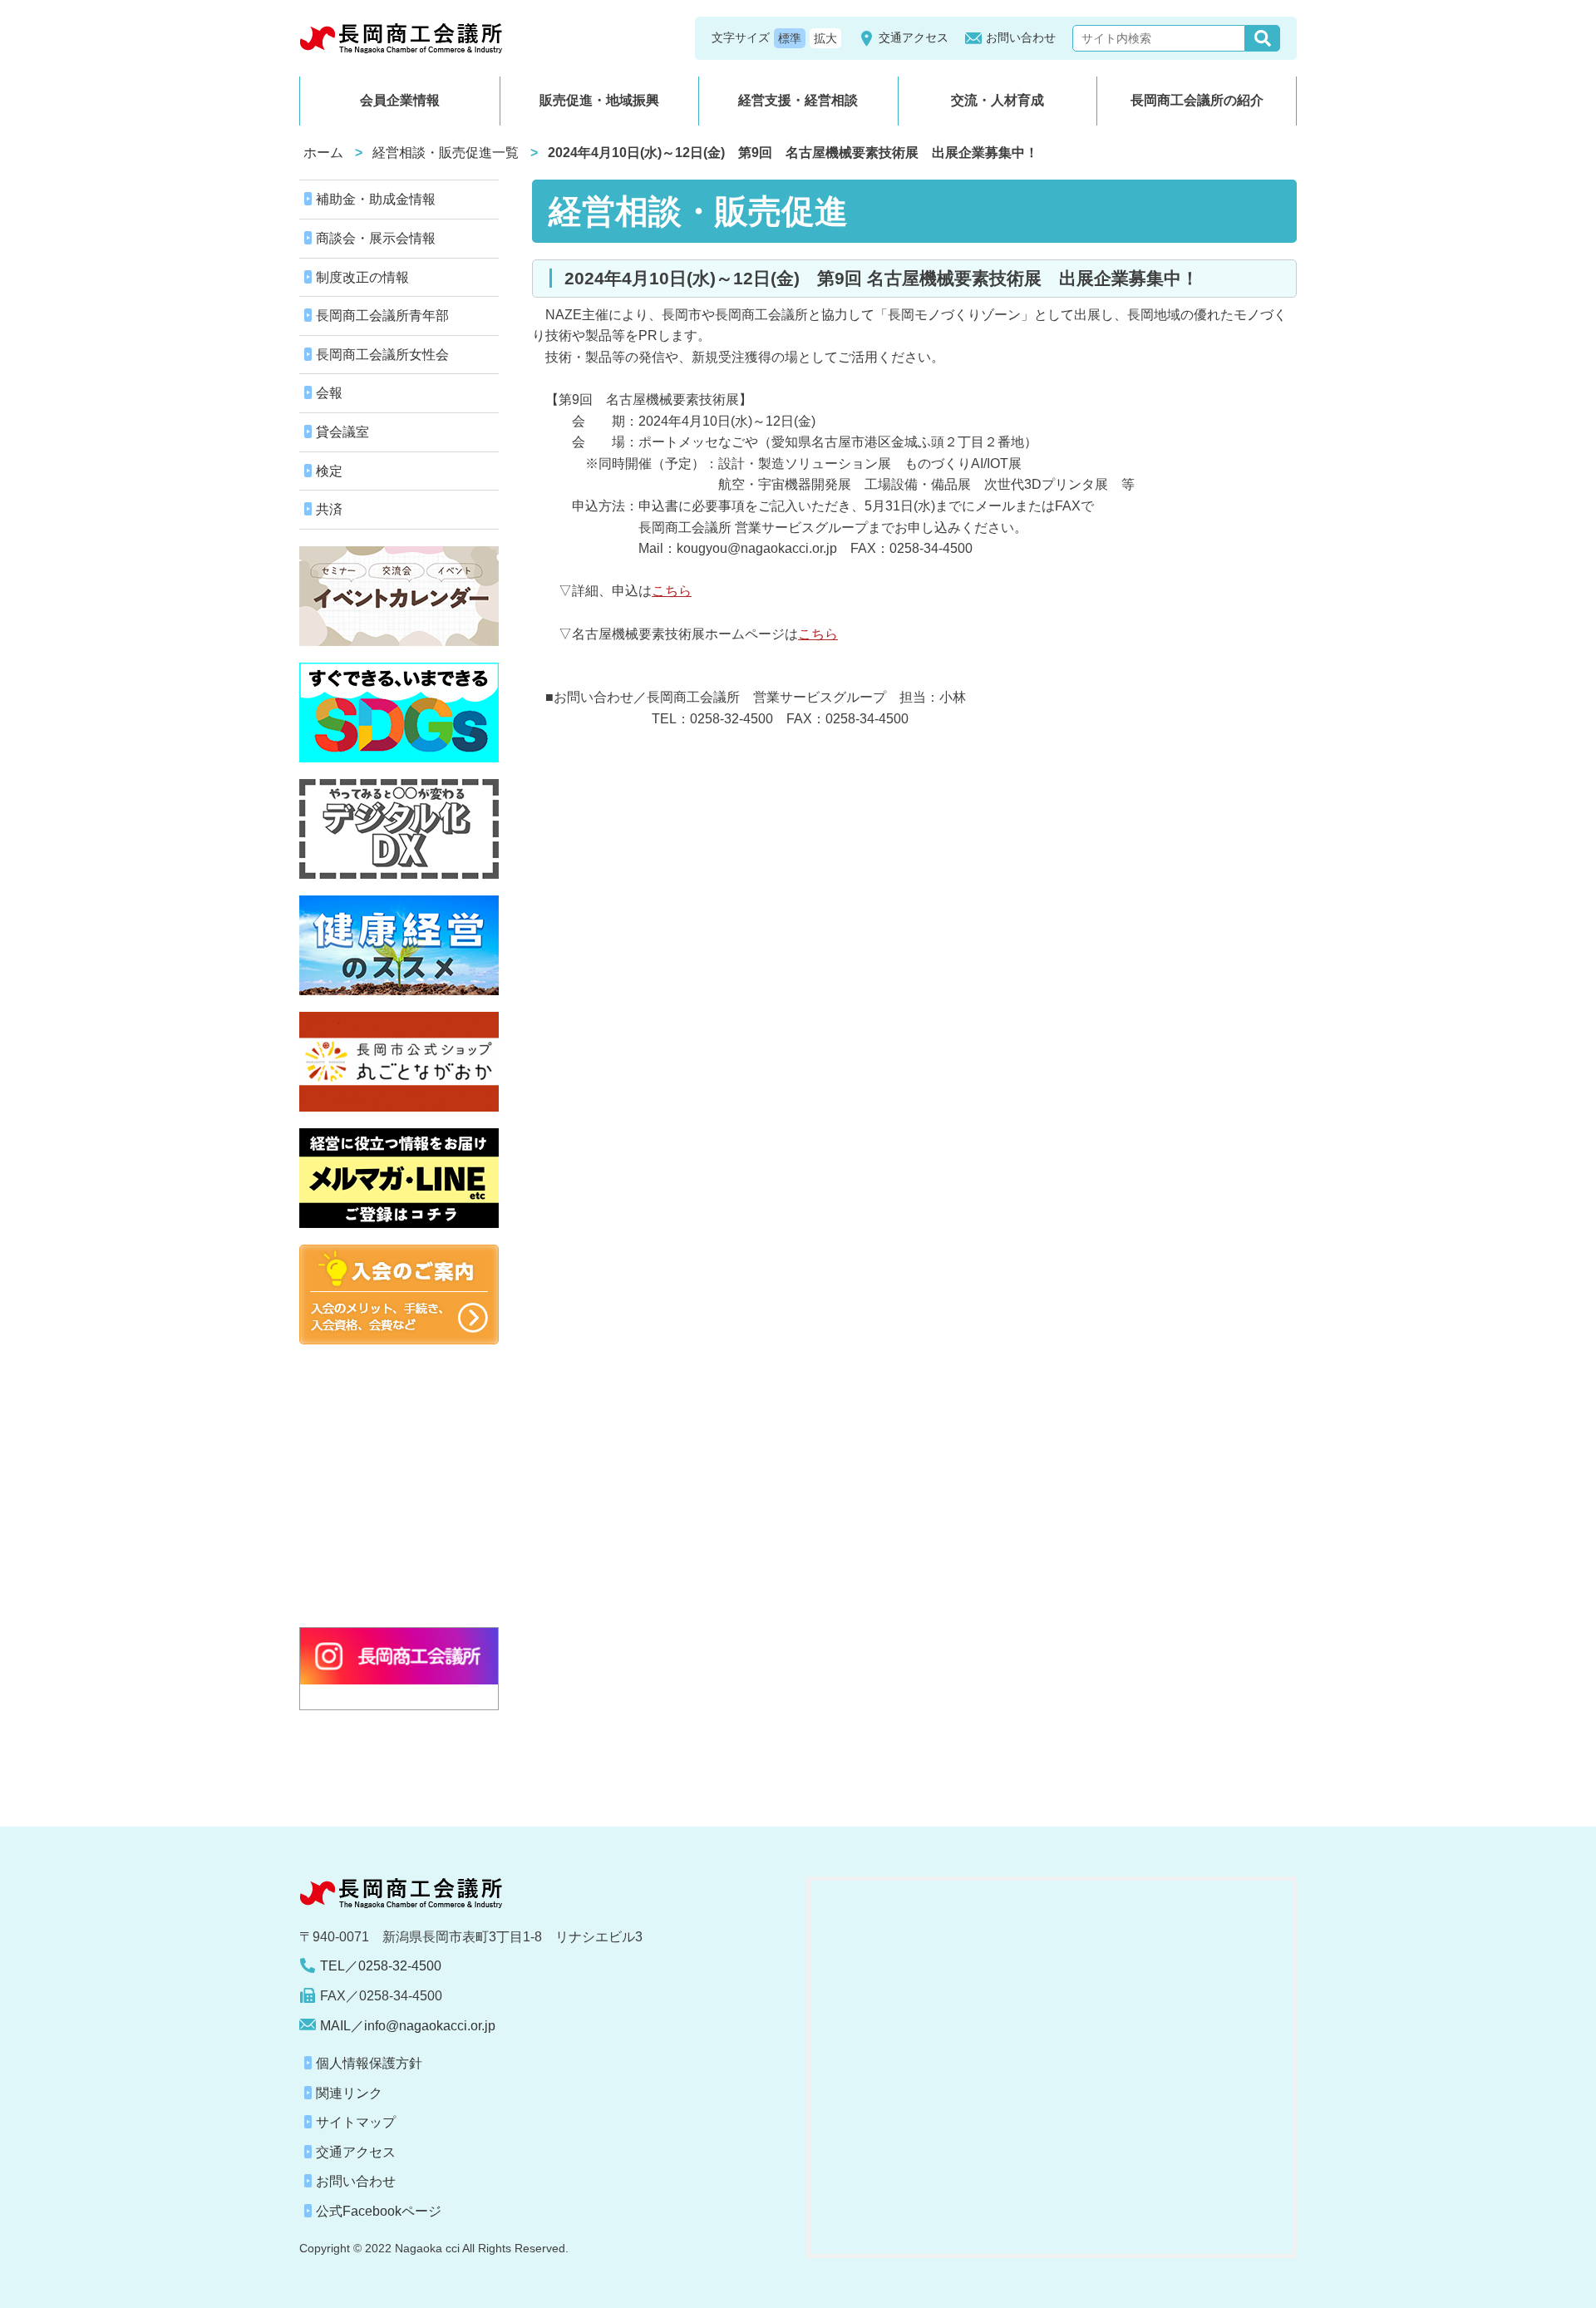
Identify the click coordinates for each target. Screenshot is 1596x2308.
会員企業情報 (400, 100)
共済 (329, 509)
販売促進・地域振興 (599, 100)
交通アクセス (914, 37)
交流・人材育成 (997, 100)
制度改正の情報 (362, 277)
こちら (672, 591)
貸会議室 (342, 432)
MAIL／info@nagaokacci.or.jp (408, 2026)
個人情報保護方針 (369, 2063)
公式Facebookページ (379, 2211)
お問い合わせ (1021, 37)
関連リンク (349, 2093)
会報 (329, 393)
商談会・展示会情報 (376, 238)
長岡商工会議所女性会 (382, 355)
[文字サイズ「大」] (825, 38)
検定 (329, 471)
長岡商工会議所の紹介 (1197, 100)
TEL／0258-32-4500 (381, 1966)
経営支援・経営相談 (798, 100)
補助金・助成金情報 (376, 199)
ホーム (323, 153)
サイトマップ (356, 2122)
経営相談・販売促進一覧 (446, 153)
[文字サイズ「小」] (790, 38)
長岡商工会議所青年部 (382, 316)
